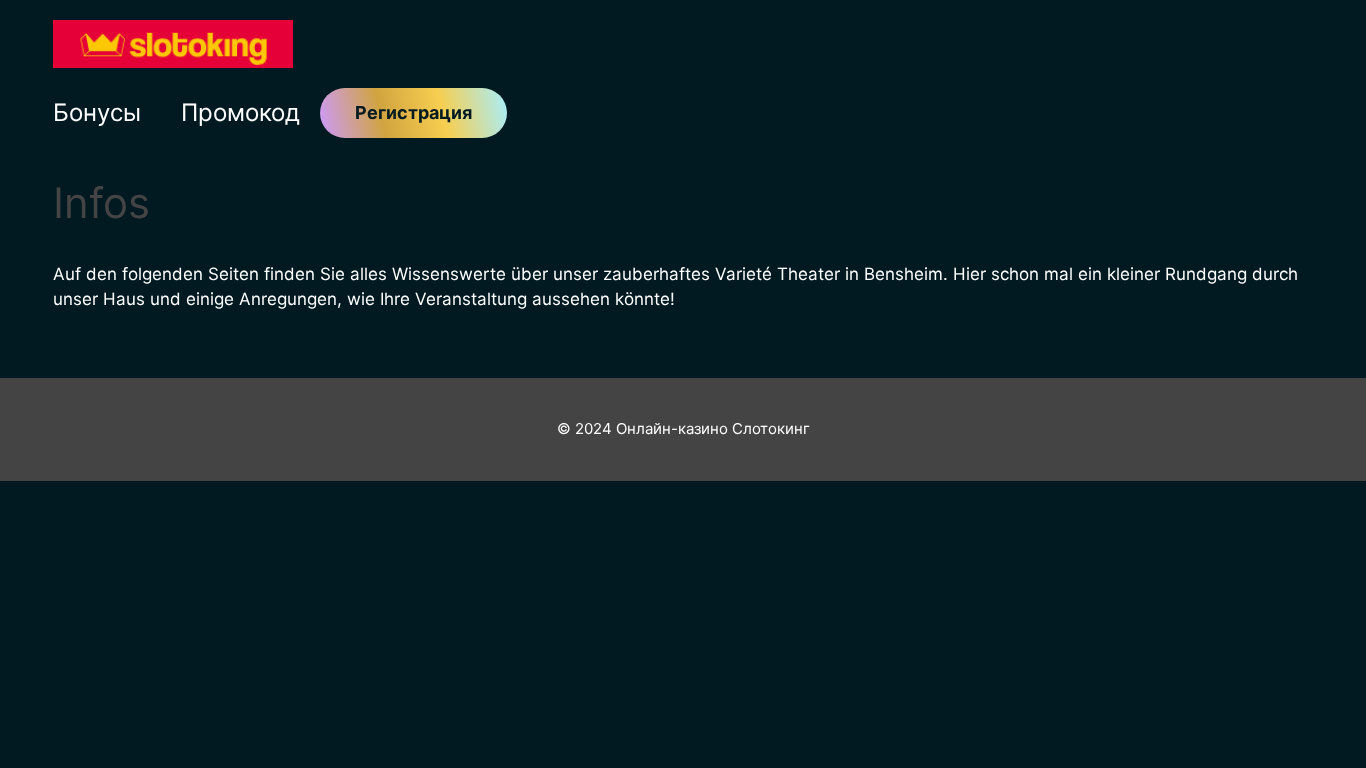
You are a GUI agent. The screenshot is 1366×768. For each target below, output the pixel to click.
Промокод (240, 112)
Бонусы (97, 112)
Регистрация (413, 112)
